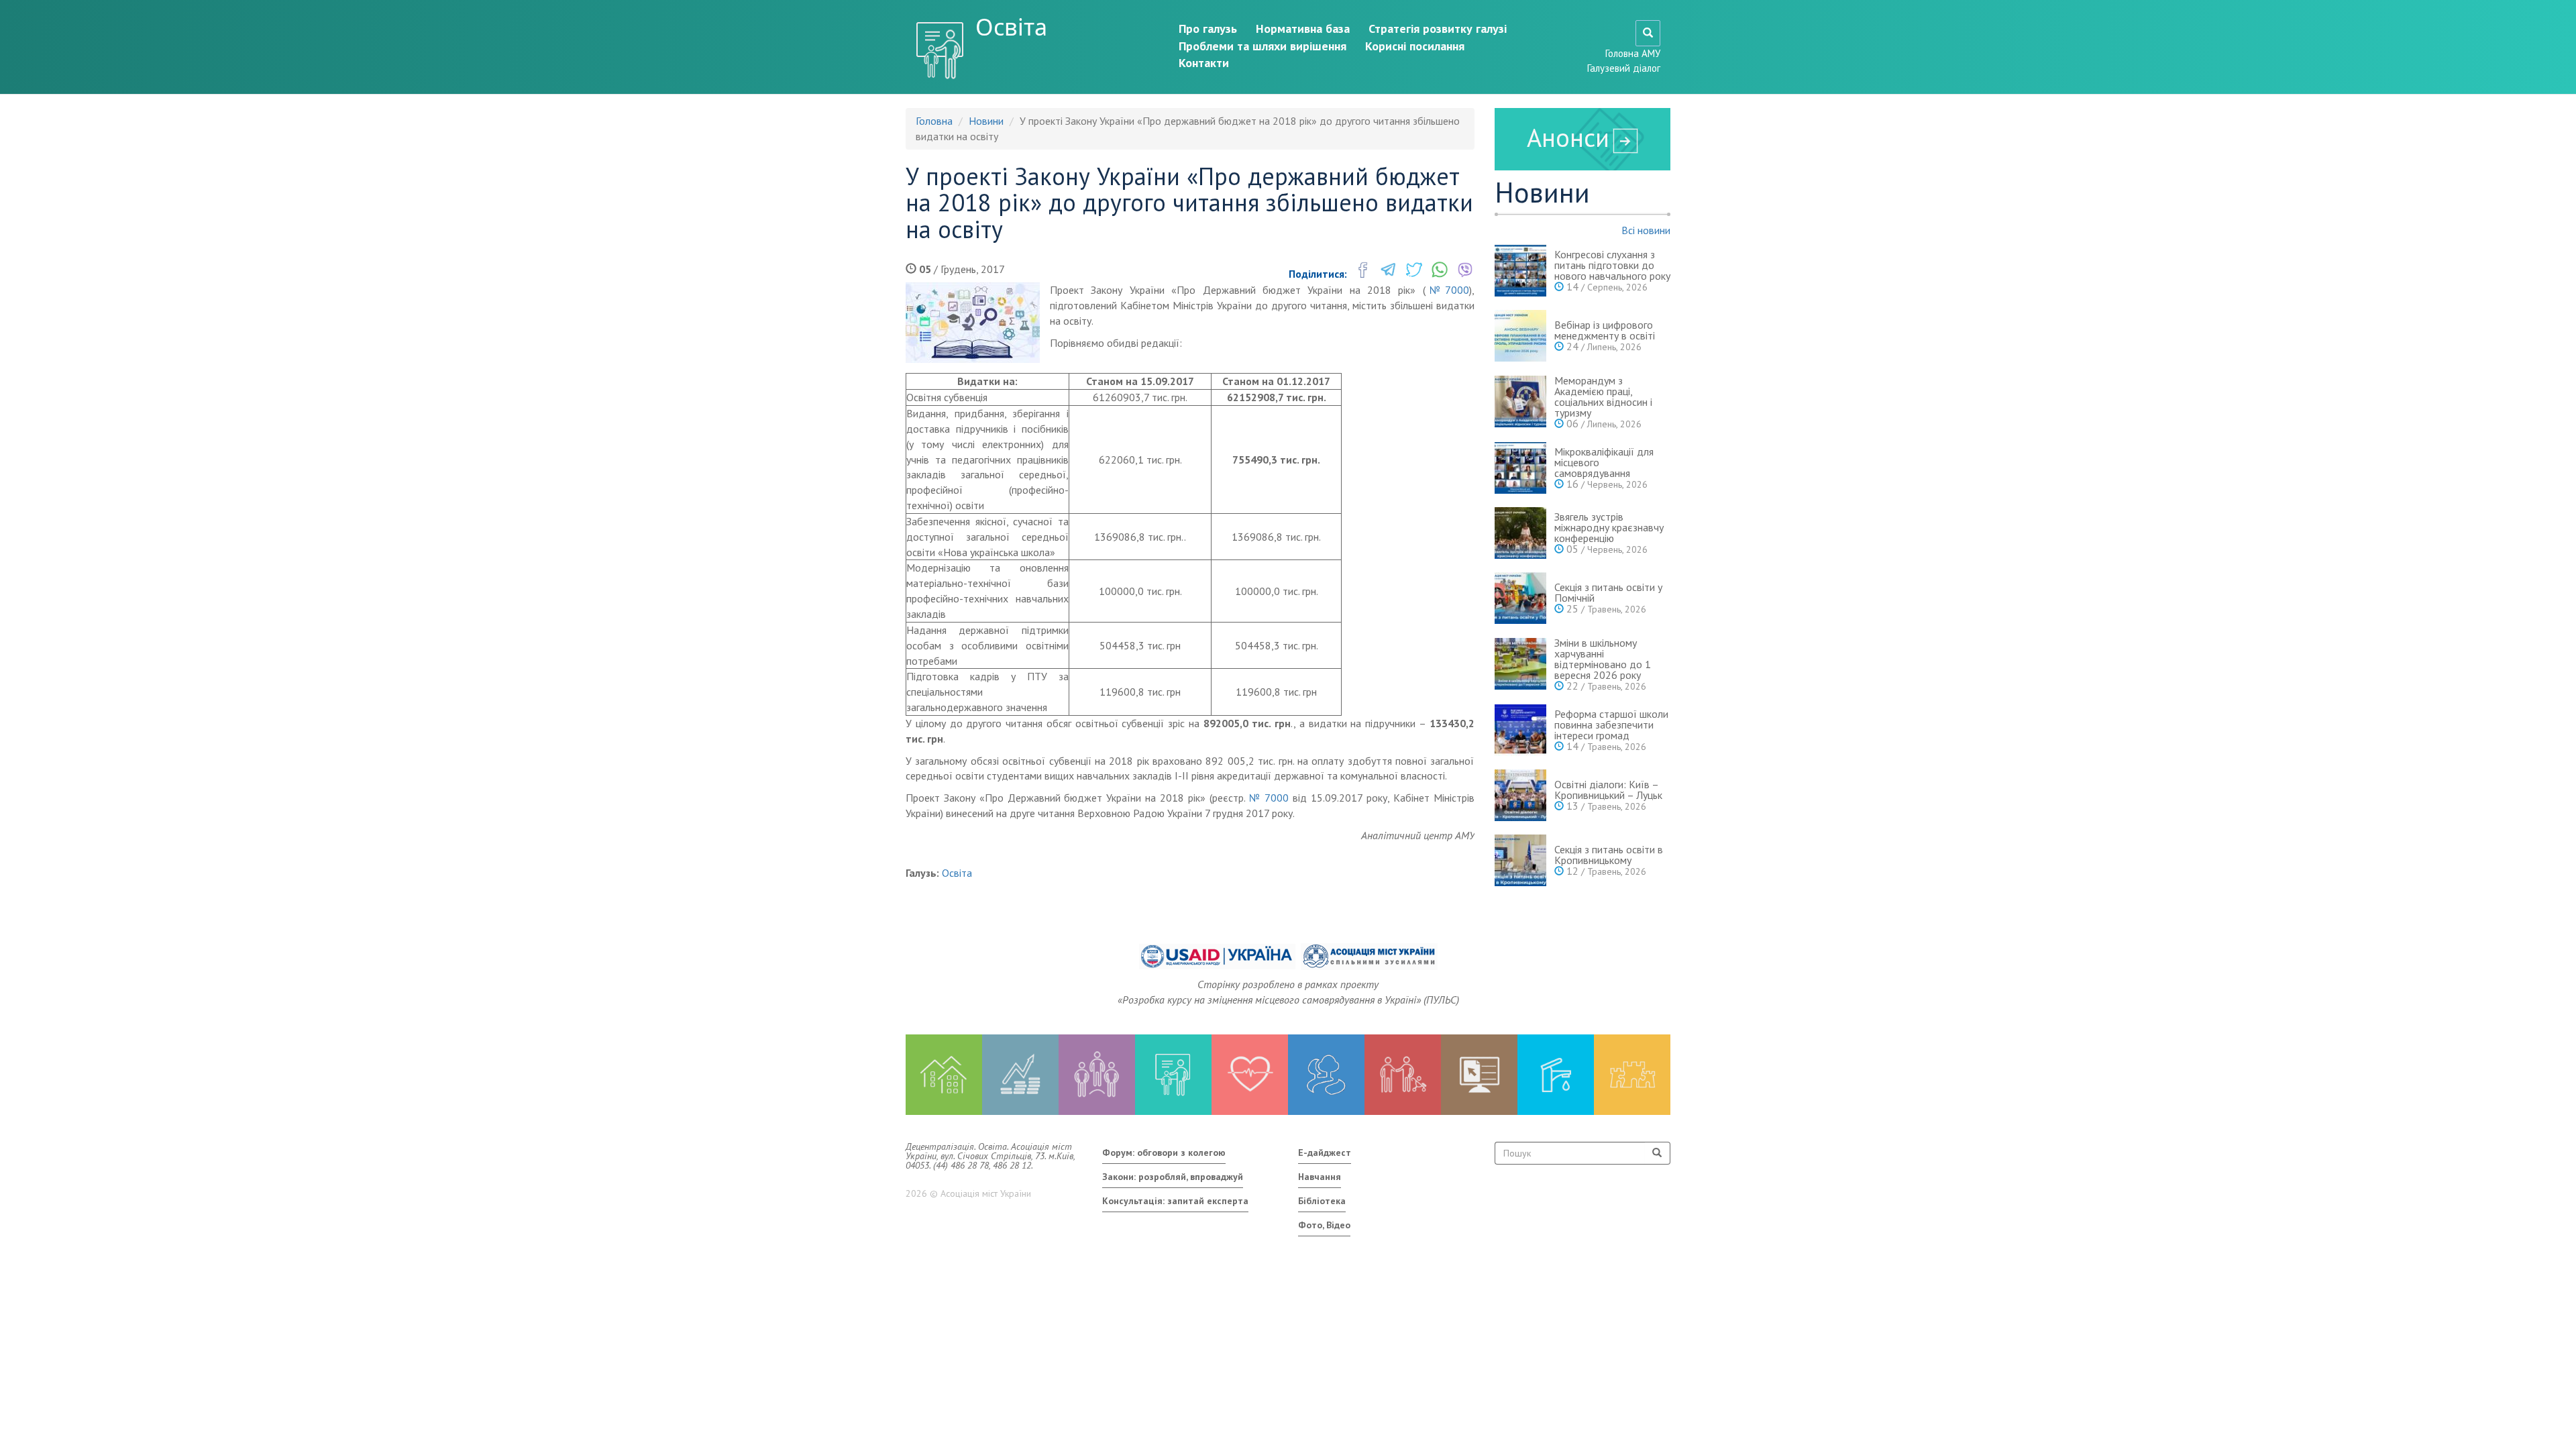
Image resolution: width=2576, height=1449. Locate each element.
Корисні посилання (1415, 46)
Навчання (1320, 1177)
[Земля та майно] (944, 1075)
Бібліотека (1322, 1201)
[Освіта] (1173, 1075)
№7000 (1447, 290)
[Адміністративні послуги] (1479, 1075)
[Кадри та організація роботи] (1097, 1075)
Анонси (1568, 137)
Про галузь (1208, 29)
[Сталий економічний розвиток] (1326, 1075)
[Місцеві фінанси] (1020, 1075)
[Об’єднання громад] (1632, 1075)
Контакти (1204, 63)
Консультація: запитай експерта (1175, 1201)
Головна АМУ (1633, 53)
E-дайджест (1325, 1152)
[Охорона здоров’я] (1250, 1075)
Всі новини (1646, 230)
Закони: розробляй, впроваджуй (1173, 1177)
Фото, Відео (1324, 1225)
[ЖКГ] (1556, 1075)
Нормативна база (1303, 29)
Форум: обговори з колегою (1164, 1152)
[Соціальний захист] (1403, 1075)
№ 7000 (1269, 798)
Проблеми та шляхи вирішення (1263, 46)
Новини (986, 121)
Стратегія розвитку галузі (1438, 29)
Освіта (1011, 27)
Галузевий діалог (1624, 68)
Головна (934, 121)
